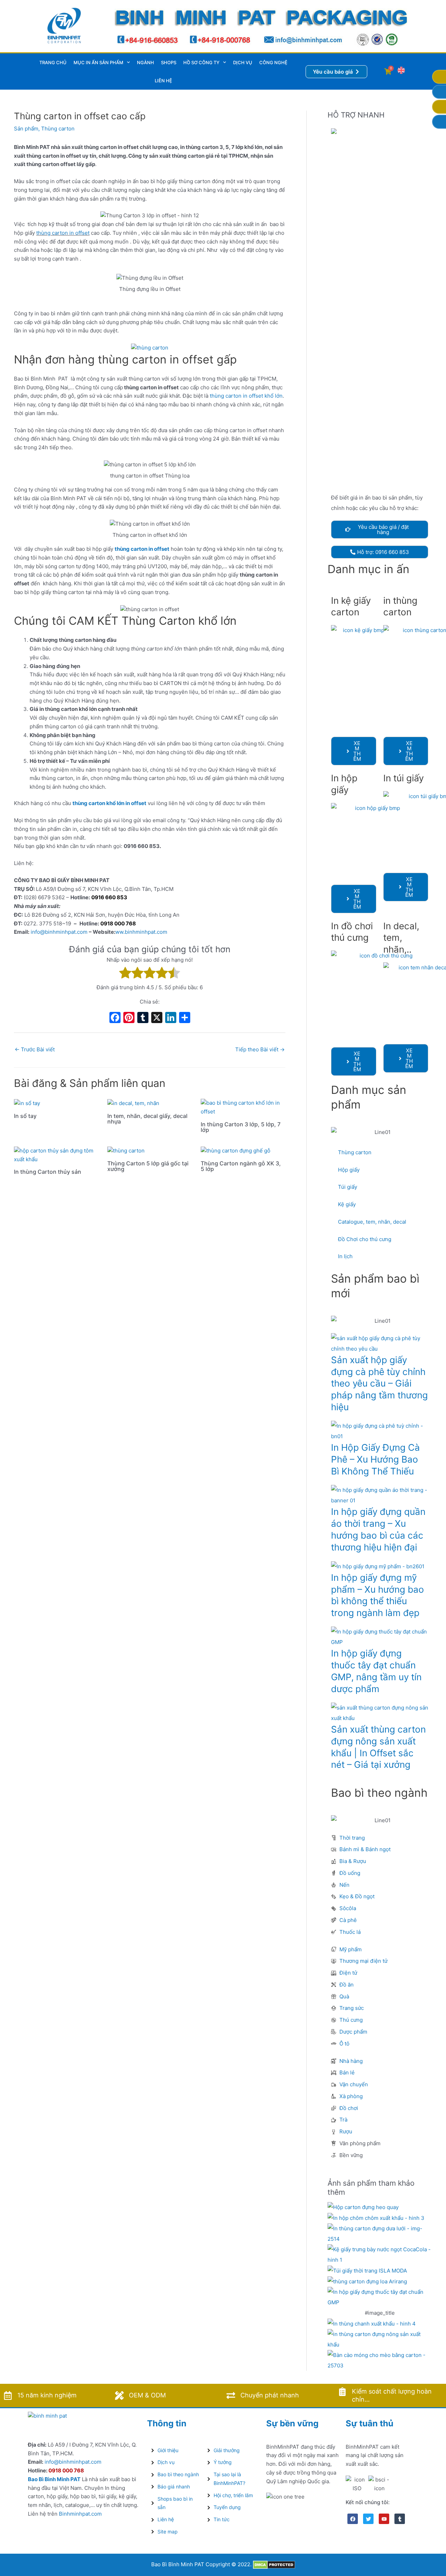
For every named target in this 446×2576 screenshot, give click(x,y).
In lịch (345, 1256)
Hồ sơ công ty (201, 62)
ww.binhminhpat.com (141, 932)
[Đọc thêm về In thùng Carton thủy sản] (56, 1155)
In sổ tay (25, 1116)
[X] (157, 1018)
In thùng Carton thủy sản (48, 1172)
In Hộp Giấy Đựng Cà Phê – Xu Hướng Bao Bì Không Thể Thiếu (375, 1459)
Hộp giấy (349, 1170)
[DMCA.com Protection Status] (274, 2564)
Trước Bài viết (35, 1049)
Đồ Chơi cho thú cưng (365, 1239)
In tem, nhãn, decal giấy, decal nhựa (147, 1119)
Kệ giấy (347, 1204)
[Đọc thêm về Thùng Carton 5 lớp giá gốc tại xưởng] (126, 1151)
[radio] (125, 974)
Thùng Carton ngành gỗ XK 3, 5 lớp (241, 1166)
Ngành (145, 62)
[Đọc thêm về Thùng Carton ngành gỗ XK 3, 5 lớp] (236, 1151)
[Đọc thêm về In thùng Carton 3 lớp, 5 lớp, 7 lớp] (243, 1107)
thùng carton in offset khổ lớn (245, 396)
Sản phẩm (26, 129)
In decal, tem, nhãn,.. (401, 938)
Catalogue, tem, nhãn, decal (372, 1222)
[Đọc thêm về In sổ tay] (27, 1103)
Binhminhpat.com (80, 2514)
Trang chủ (53, 62)
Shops (169, 62)
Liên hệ (163, 81)
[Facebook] (115, 1018)
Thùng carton (58, 129)
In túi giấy (403, 778)
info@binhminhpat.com (59, 932)
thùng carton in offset (63, 233)
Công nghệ (273, 62)
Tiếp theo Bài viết (260, 1049)
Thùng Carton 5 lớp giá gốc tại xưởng (148, 1166)
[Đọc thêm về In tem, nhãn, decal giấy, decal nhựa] (133, 1103)
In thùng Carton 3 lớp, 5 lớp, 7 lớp (241, 1127)
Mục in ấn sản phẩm (98, 62)
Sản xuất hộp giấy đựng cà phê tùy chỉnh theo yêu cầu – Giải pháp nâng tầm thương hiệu (379, 1383)
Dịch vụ (243, 62)
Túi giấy (348, 1187)
